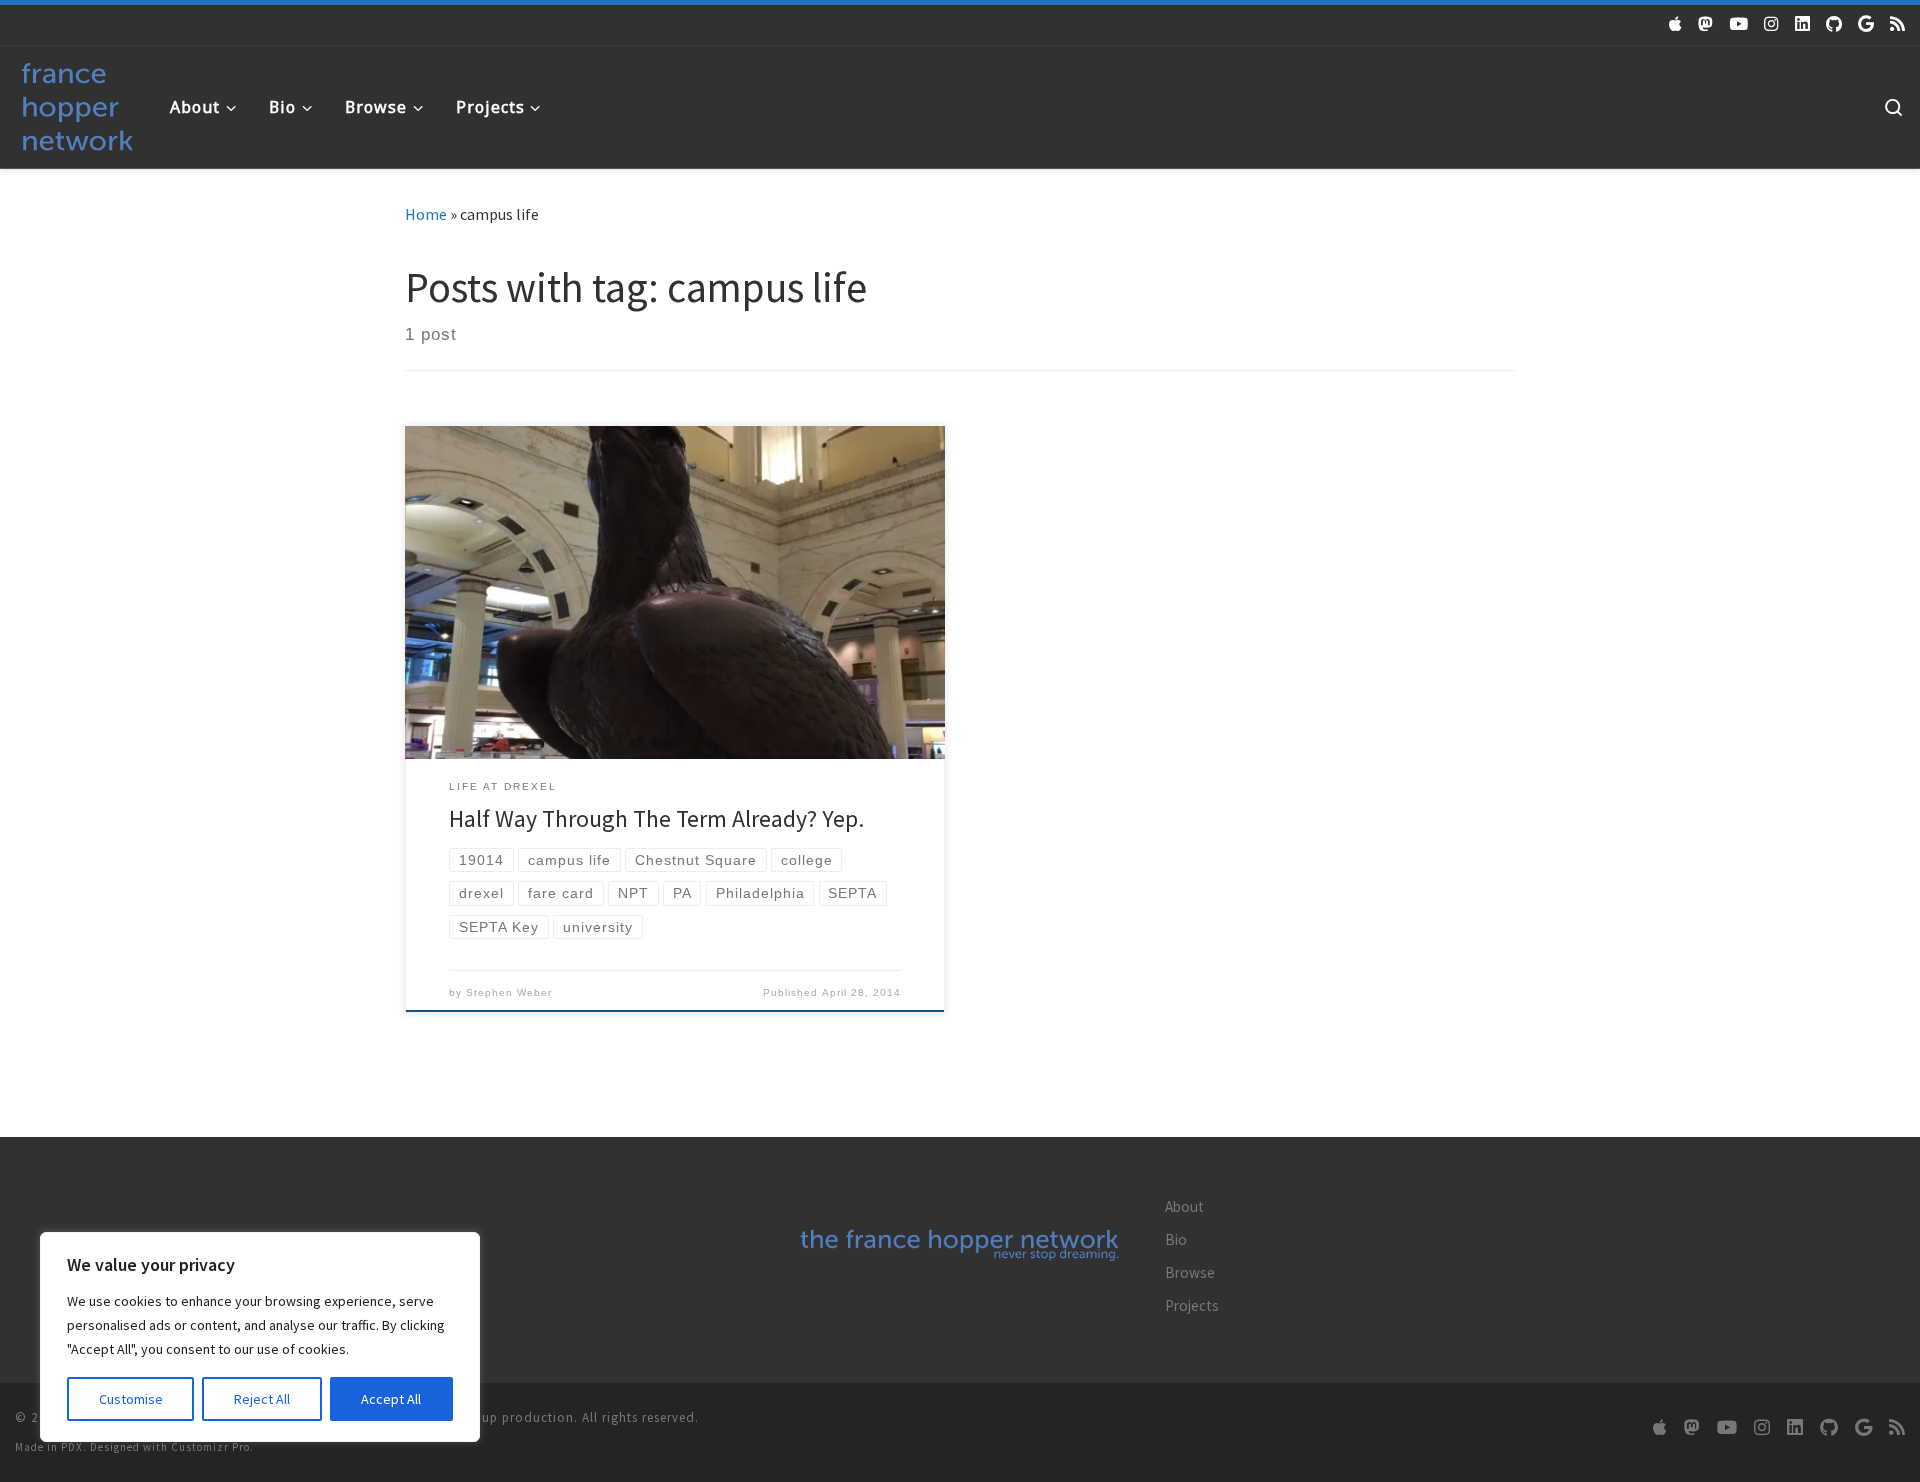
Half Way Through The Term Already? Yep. (656, 818)
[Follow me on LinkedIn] (1802, 24)
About (1184, 1206)
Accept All (391, 1399)
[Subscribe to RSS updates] (1897, 24)
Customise (131, 1399)
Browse (1190, 1272)
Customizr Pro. (212, 1447)
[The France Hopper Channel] (1738, 24)
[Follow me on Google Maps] (1866, 24)
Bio (1176, 1239)
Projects (1192, 1305)
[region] (260, 1337)
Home (426, 214)
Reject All (262, 1399)
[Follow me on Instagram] (1771, 24)
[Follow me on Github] (1834, 24)
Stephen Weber (509, 992)
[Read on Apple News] (1675, 24)
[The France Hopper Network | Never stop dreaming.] (77, 102)
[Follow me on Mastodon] (1705, 24)
